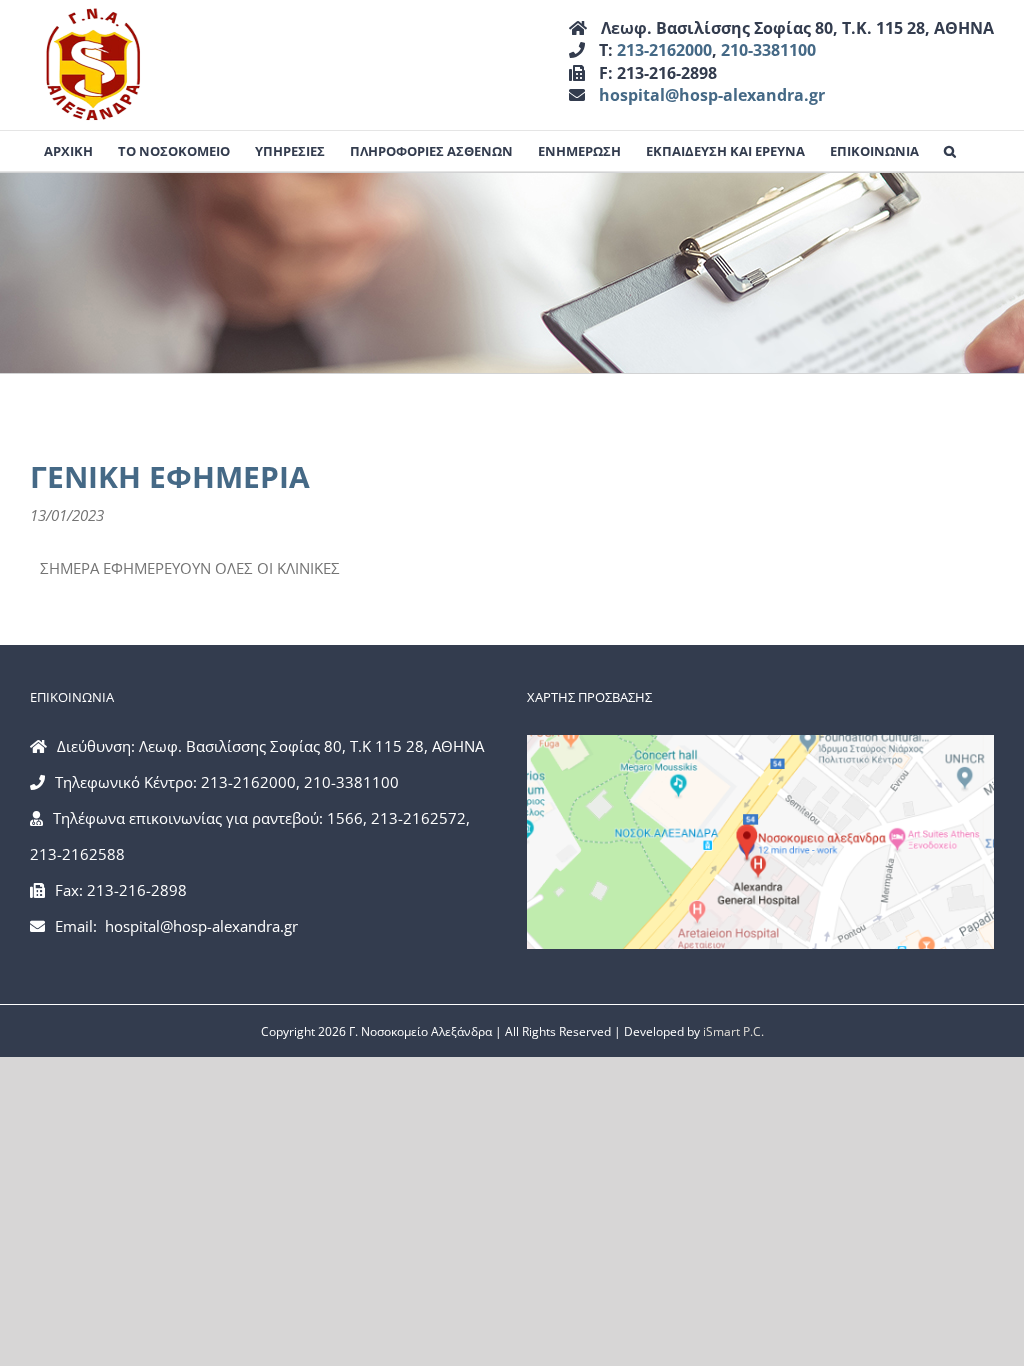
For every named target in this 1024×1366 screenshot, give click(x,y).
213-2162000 (664, 50)
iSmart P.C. (733, 1031)
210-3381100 (768, 50)
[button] (950, 151)
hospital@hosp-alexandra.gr (712, 95)
